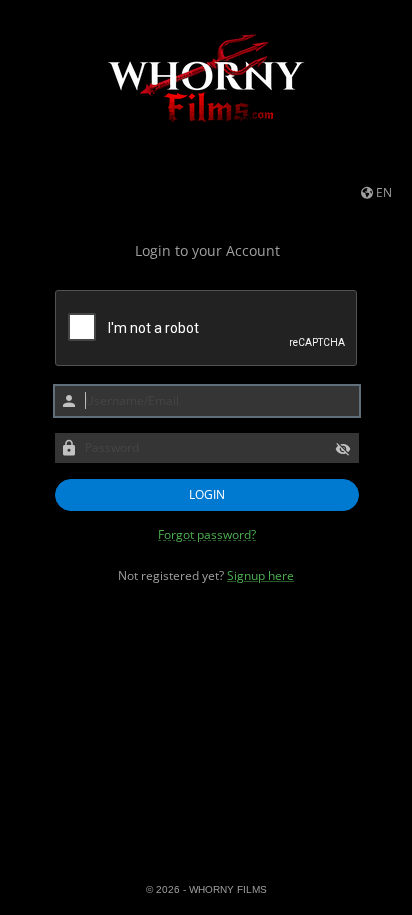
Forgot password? (207, 535)
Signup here (260, 575)
